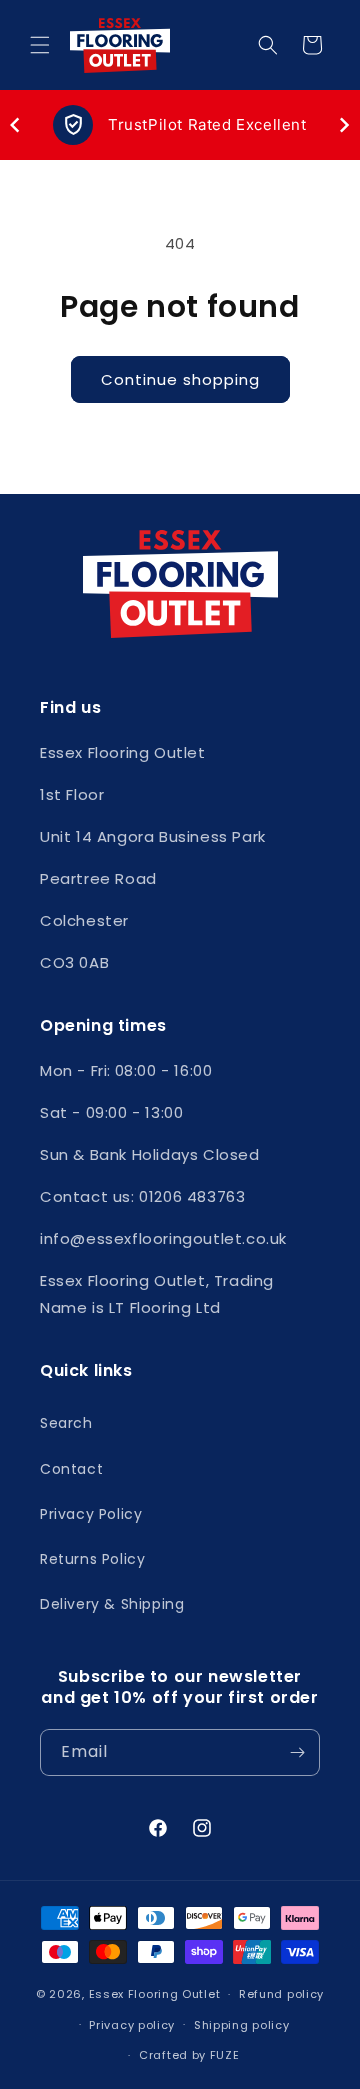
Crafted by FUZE (189, 2055)
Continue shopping (180, 379)
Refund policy (281, 1994)
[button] (40, 45)
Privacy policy (132, 2025)
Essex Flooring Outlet (155, 1994)
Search (66, 1423)
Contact (71, 1469)
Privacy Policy (91, 1514)
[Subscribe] (297, 1752)
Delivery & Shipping (112, 1604)
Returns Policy (92, 1559)
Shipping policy (242, 2025)
